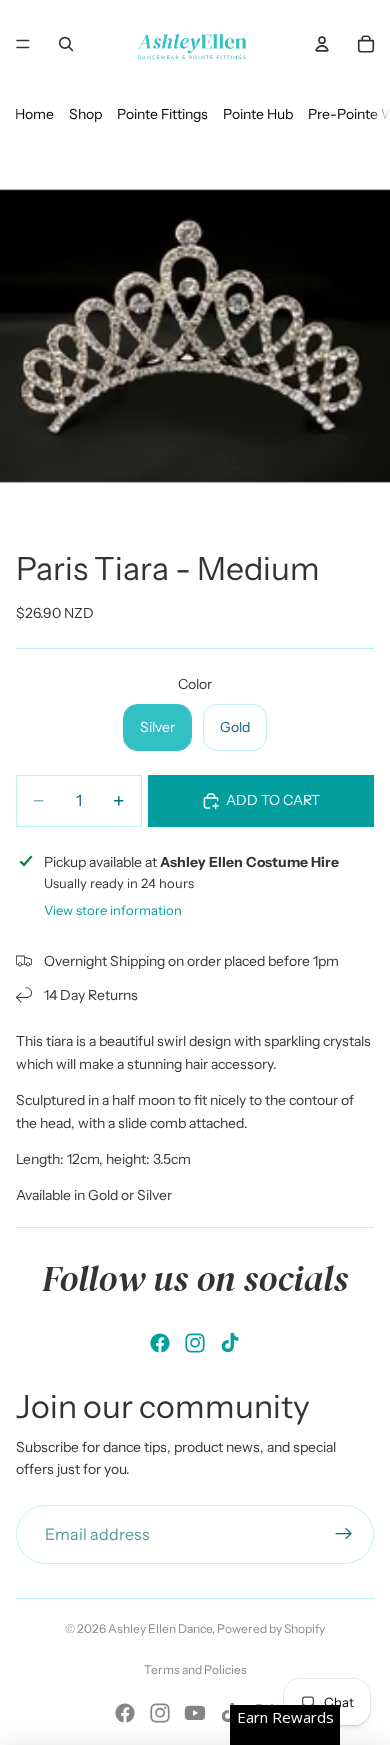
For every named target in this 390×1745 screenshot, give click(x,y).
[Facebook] (160, 1343)
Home (34, 114)
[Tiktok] (230, 1343)
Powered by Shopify (271, 1628)
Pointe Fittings (162, 114)
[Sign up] (344, 1535)
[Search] (66, 44)
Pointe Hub (258, 114)
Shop (85, 114)
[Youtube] (195, 1713)
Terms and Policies (195, 1669)
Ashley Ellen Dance (160, 1628)
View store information (113, 910)
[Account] (322, 44)
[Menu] (23, 44)
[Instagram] (195, 1343)
